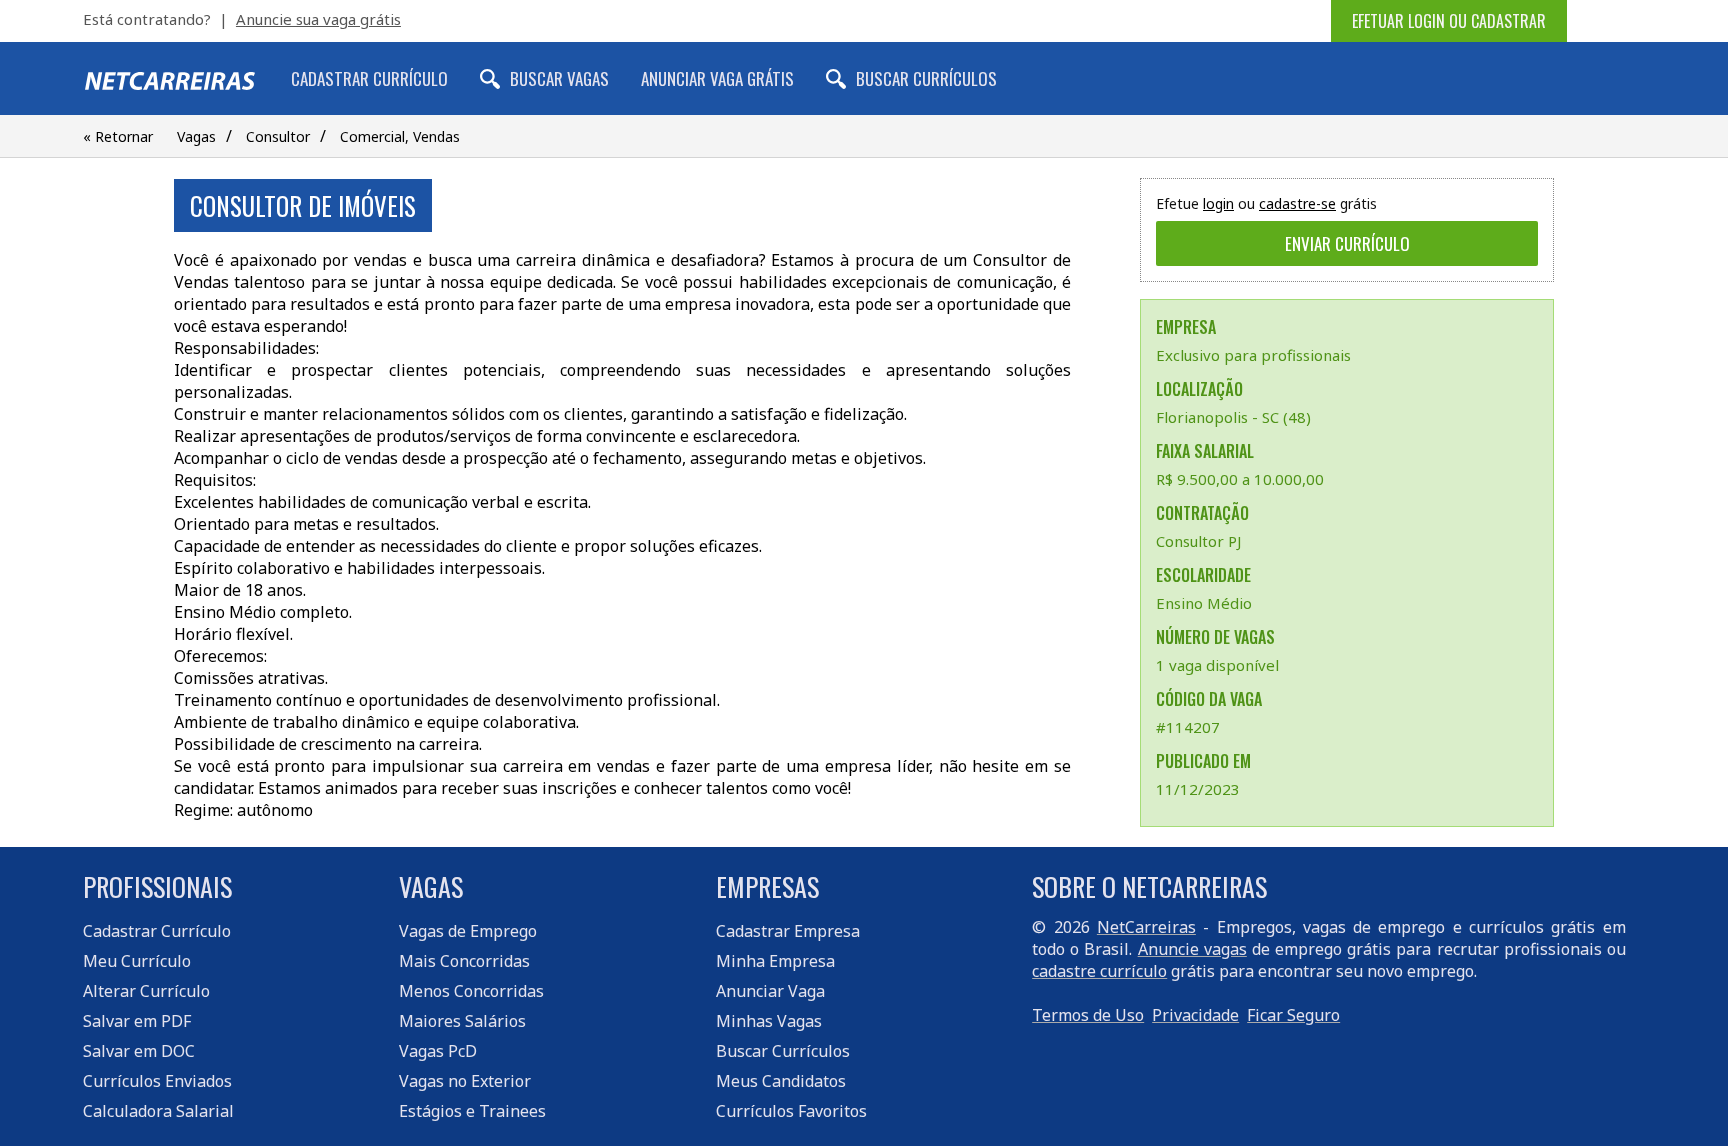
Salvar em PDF (137, 1021)
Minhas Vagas (769, 1021)
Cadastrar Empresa (788, 931)
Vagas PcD (438, 1051)
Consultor (278, 136)
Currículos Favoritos (791, 1111)
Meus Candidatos (781, 1081)
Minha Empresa (775, 961)
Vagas (196, 136)
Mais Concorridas (464, 961)
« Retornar (118, 136)
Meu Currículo (137, 961)
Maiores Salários (462, 1021)
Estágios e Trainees (472, 1111)
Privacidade (1195, 1015)
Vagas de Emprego (468, 931)
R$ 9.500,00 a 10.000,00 (1240, 479)
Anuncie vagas (1192, 949)
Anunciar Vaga (770, 991)
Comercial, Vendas (400, 136)
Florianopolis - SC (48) (1233, 417)
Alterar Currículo (146, 991)
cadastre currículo (1099, 971)
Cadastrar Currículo (369, 78)
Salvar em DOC (139, 1051)
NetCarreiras (1146, 927)
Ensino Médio (1204, 603)
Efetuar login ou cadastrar (1449, 21)
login (1218, 203)
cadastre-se (1297, 203)
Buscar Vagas (559, 78)
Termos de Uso (1088, 1015)
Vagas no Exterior (465, 1081)
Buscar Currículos (926, 78)
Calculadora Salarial (158, 1111)
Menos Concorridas (471, 991)
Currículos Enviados (157, 1081)
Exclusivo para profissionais (1253, 355)
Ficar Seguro (1293, 1015)
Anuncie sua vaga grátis (318, 19)
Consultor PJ (1198, 541)
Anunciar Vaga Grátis (717, 78)
